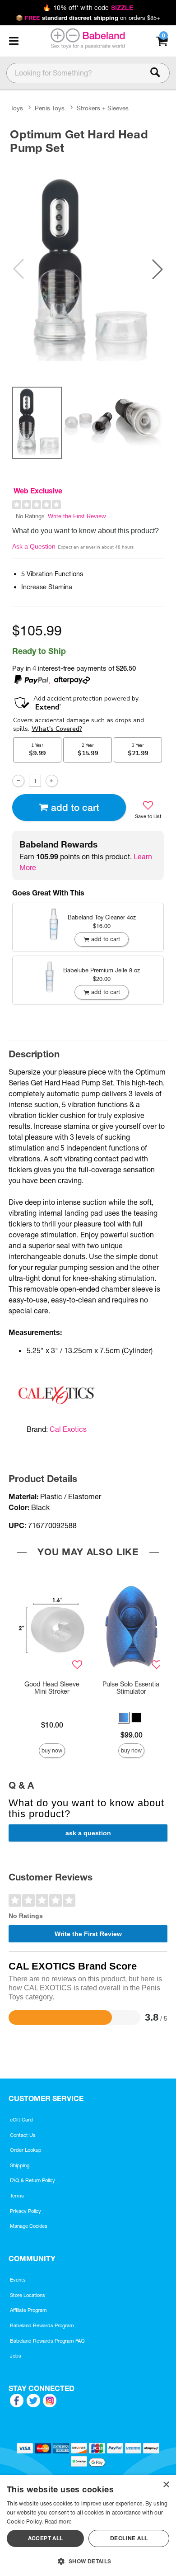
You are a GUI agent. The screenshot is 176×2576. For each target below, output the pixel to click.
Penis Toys (50, 108)
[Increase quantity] (52, 781)
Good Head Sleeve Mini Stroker (52, 1688)
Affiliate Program (28, 2310)
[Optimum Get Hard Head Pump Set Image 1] (88, 269)
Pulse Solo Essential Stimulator (132, 1688)
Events (18, 2280)
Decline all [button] (129, 2538)
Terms (17, 2196)
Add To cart (75, 807)
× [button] (166, 2485)
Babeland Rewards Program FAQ (47, 2341)
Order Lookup (26, 2150)
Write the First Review (77, 516)
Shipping (20, 2165)
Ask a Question (34, 546)
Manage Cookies (29, 2226)
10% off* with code (88, 8)
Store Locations (28, 2295)
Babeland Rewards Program (42, 2325)
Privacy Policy (25, 2211)
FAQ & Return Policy (32, 2180)
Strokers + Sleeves (103, 108)
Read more (58, 2522)
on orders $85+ (88, 18)
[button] (14, 41)
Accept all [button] (46, 2538)
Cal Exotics (68, 1429)
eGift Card (21, 2120)
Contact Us (23, 2135)
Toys (17, 108)
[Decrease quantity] (18, 781)
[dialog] (88, 2526)
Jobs (16, 2356)
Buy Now (52, 1750)
